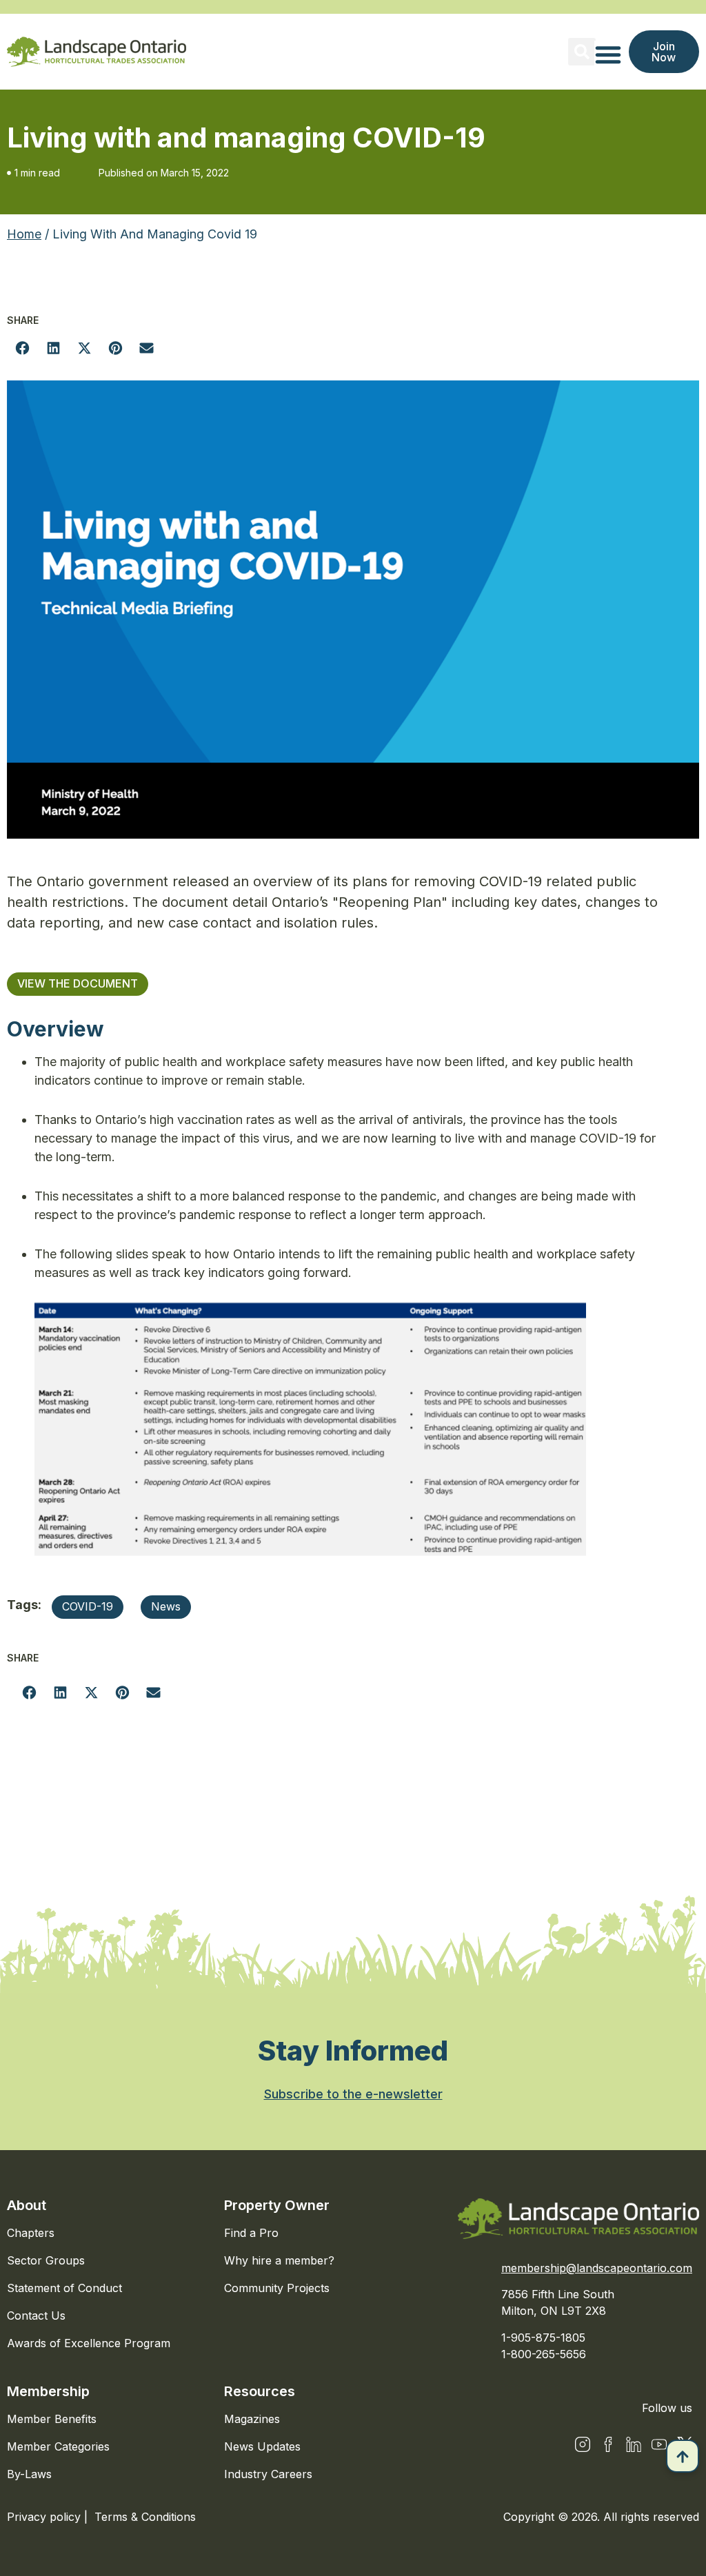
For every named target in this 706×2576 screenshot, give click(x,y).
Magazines (252, 2419)
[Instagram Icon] (583, 2444)
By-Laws (29, 2474)
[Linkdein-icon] (634, 2444)
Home (24, 234)
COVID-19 (88, 1606)
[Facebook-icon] (608, 2444)
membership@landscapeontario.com (597, 2268)
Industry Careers (268, 2474)
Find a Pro (251, 2233)
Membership (48, 2391)
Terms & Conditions (145, 2517)
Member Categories (58, 2446)
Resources (260, 2391)
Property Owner (277, 2205)
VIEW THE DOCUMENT (78, 983)
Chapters (31, 2233)
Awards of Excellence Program (89, 2343)
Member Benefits (52, 2419)
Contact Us (36, 2316)
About (27, 2205)
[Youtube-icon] (659, 2444)
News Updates (262, 2446)
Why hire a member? (279, 2260)
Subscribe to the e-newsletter (353, 2094)
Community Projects (277, 2288)
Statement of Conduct (64, 2288)
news (166, 1606)
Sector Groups (46, 2260)
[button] (582, 52)
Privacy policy (46, 2517)
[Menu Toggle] (608, 54)
